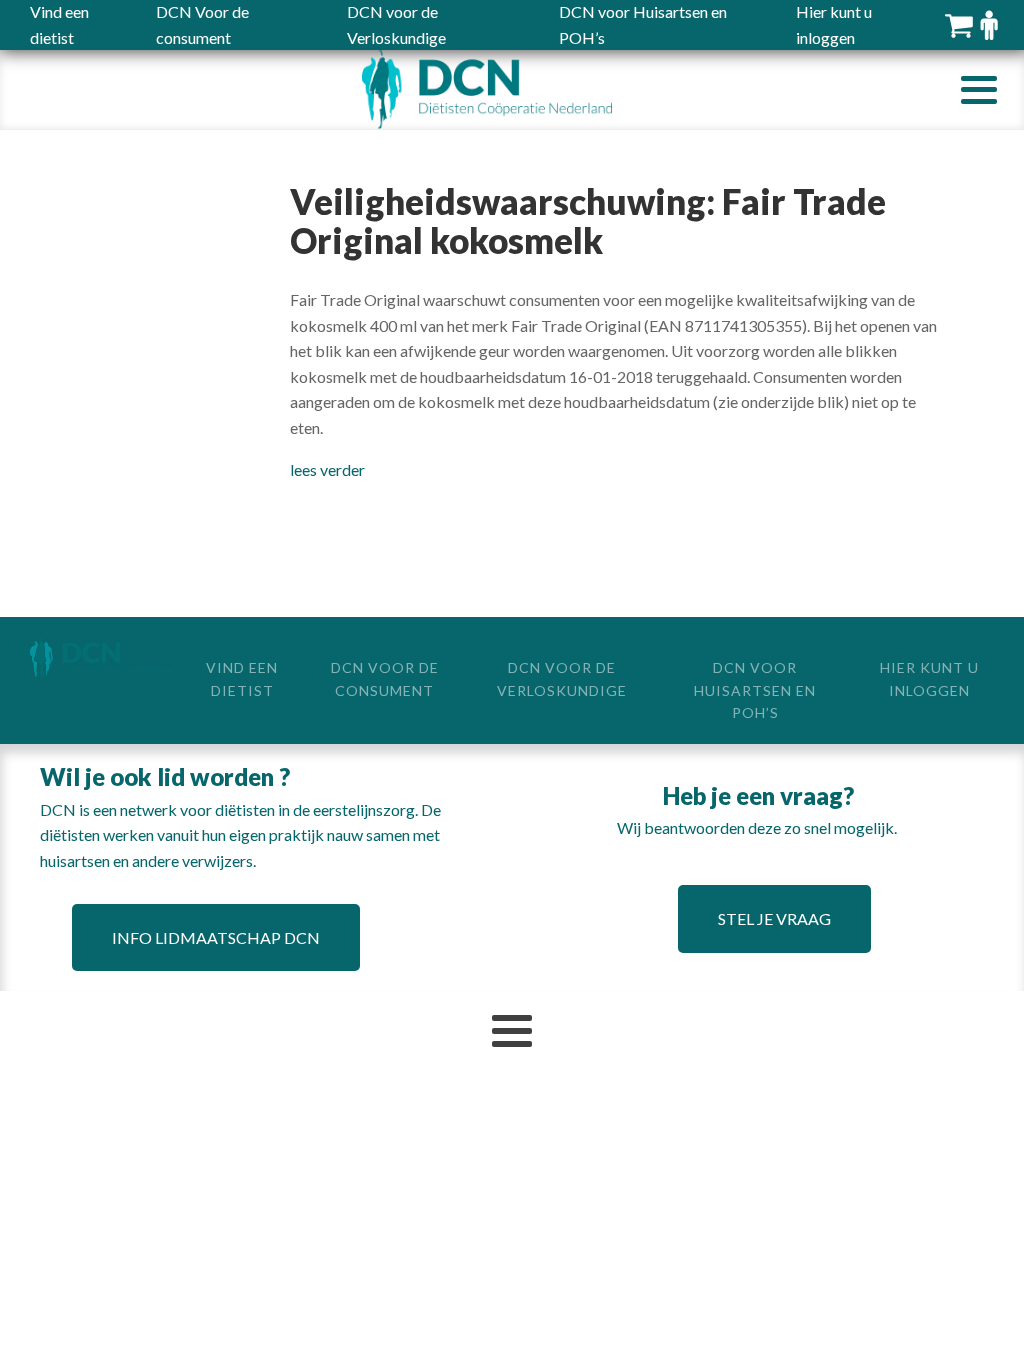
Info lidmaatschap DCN (216, 937)
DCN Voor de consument (385, 678)
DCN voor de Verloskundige (562, 678)
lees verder (327, 469)
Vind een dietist (242, 678)
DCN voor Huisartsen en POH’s (755, 690)
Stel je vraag (774, 918)
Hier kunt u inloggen (929, 678)
